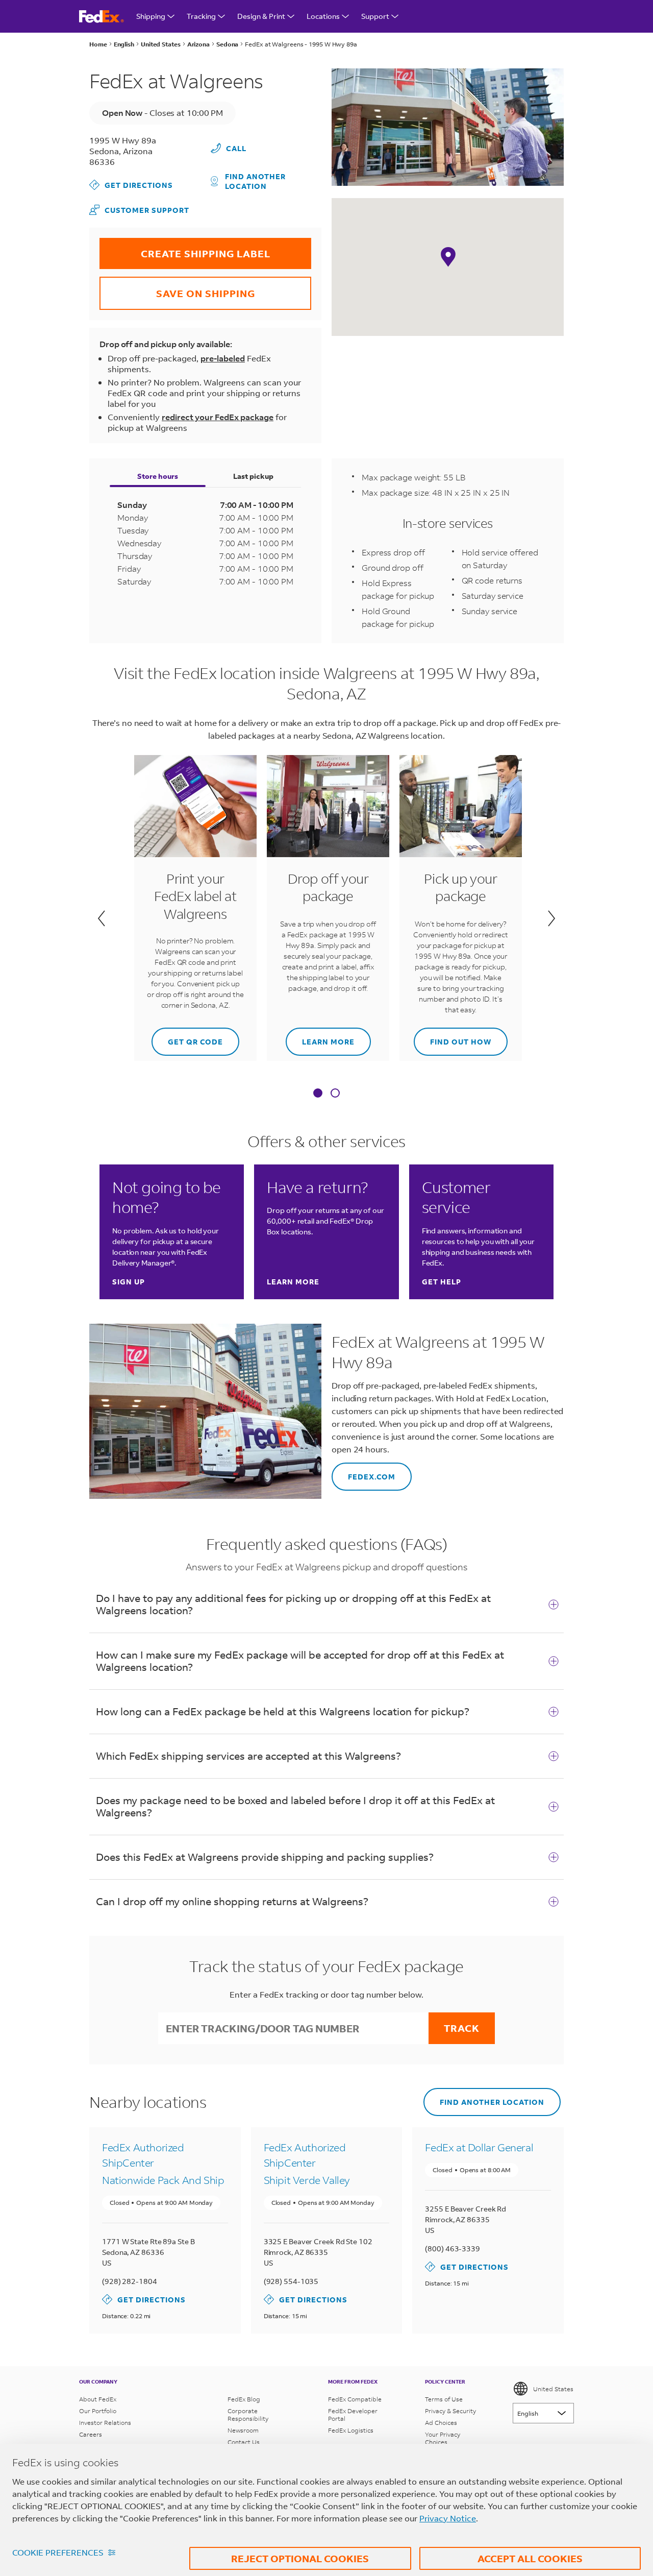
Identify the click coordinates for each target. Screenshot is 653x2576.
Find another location (255, 181)
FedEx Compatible (355, 2399)
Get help (442, 1282)
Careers (91, 2434)
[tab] (318, 1094)
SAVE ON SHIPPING (177, 288)
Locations (323, 16)
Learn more (320, 1037)
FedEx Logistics (351, 2430)
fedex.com (363, 1472)
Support (375, 16)
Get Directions (131, 185)
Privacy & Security (450, 2411)
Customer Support (139, 210)
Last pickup (253, 476)
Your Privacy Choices (443, 2438)
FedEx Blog (244, 2399)
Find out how (453, 1037)
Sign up (129, 1282)
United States (553, 2389)
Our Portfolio (98, 2411)
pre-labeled (223, 358)
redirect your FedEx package (218, 417)
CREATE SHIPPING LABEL (185, 249)
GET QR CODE (187, 1037)
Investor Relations (105, 2423)
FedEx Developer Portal (353, 2415)
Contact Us (244, 2442)
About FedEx (98, 2399)
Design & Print (261, 16)
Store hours (158, 476)
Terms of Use (444, 2399)
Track (462, 2028)
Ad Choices (441, 2423)
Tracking (201, 16)
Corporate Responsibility (248, 2415)
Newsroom (243, 2430)
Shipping (151, 16)
